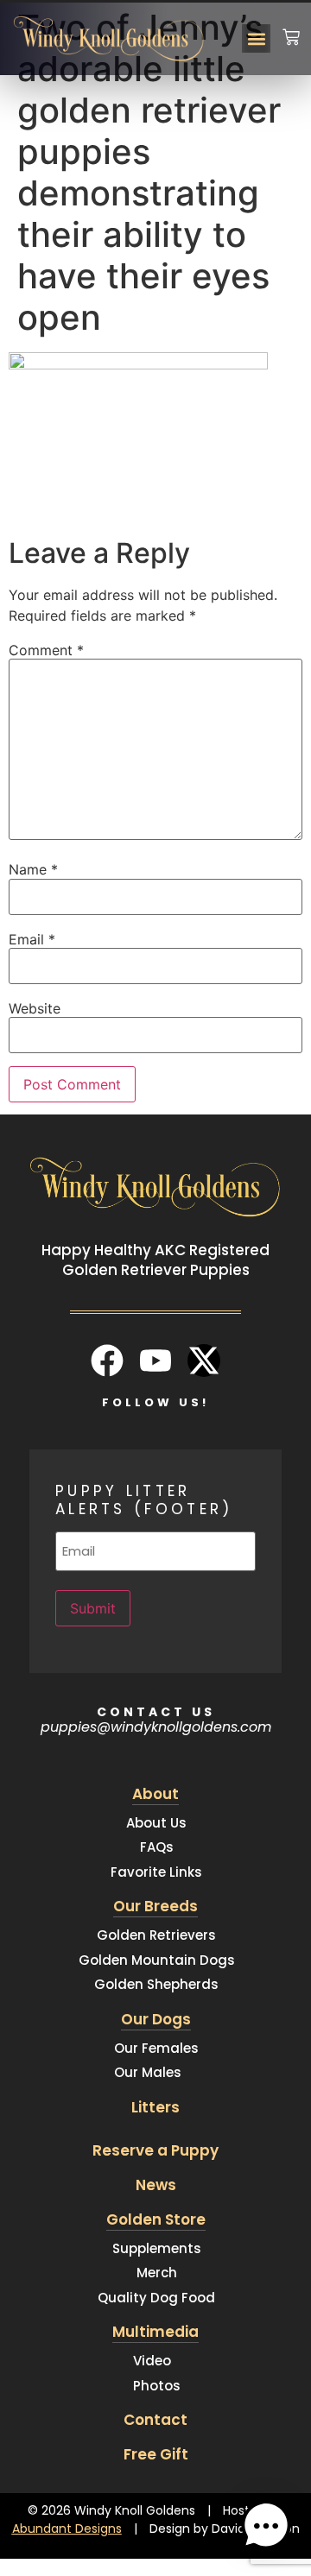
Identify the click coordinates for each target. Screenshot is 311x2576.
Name (33, 869)
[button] (256, 38)
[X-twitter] (204, 1361)
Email (32, 939)
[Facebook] (107, 1361)
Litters (155, 2107)
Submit (93, 1608)
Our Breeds (155, 1906)
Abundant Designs (67, 2529)
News (156, 2185)
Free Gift (156, 2454)
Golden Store (156, 2219)
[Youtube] (155, 1361)
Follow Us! (155, 1402)
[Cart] (291, 26)
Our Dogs (156, 2019)
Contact (155, 2420)
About (155, 1794)
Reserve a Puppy (155, 2150)
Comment (46, 650)
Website (35, 1008)
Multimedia (155, 2332)
